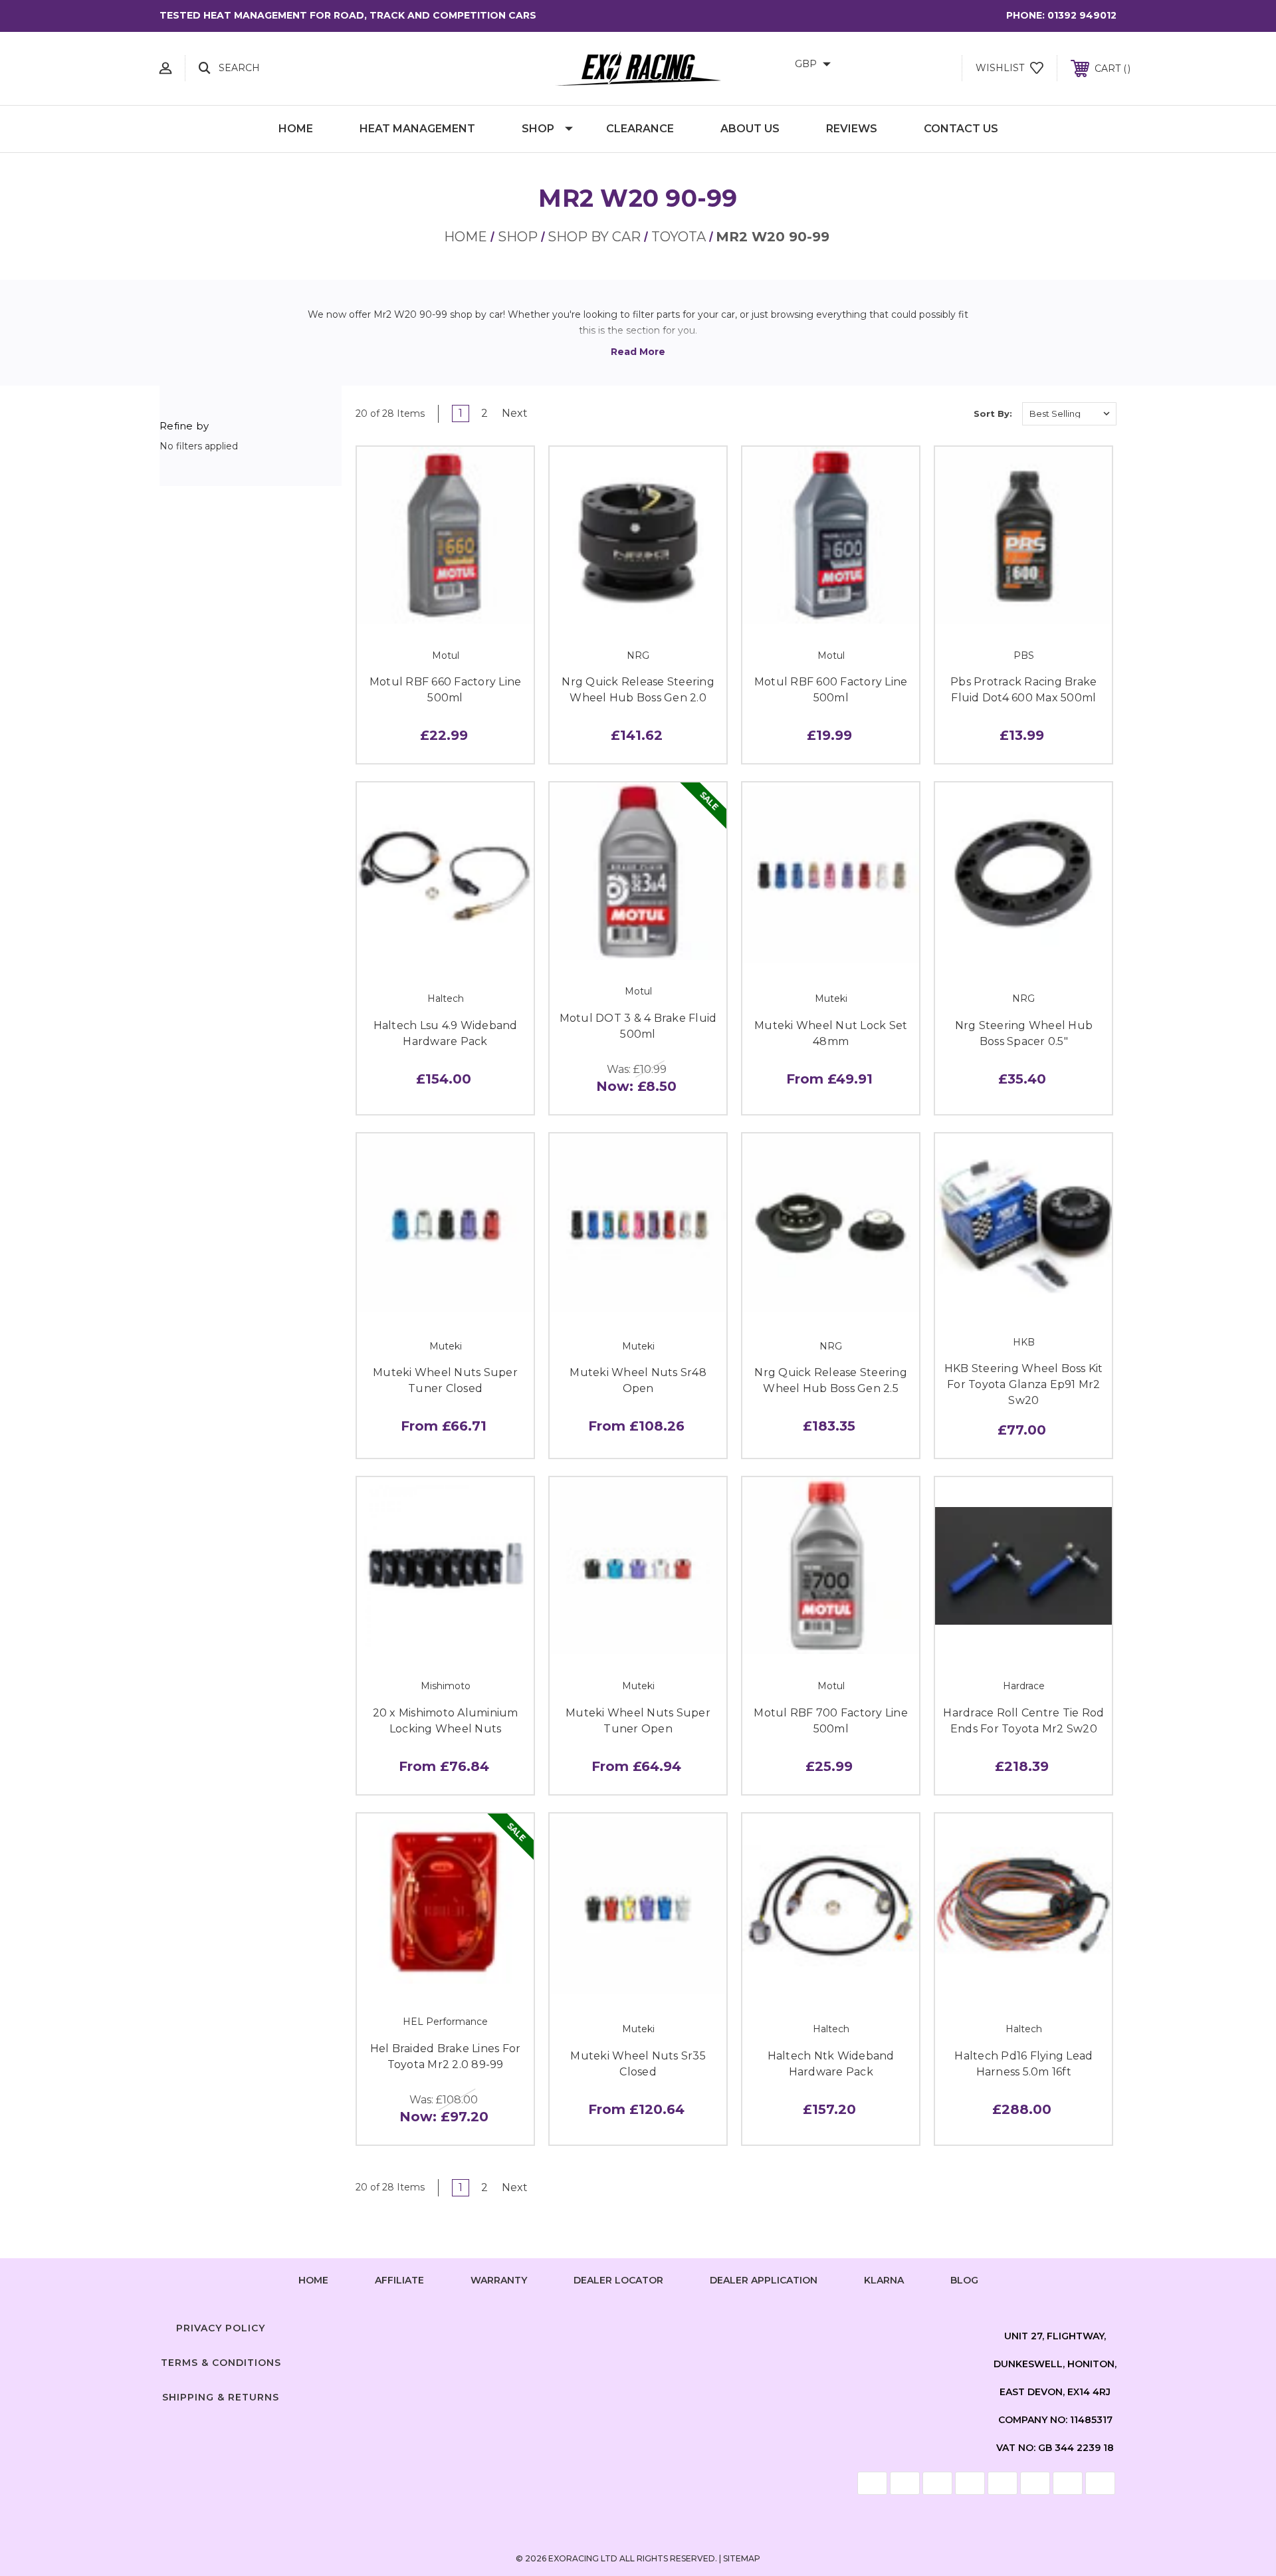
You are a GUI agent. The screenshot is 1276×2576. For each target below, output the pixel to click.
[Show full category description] (638, 352)
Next (516, 413)
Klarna (884, 2280)
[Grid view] (912, 413)
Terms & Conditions (221, 2363)
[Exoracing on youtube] (689, 2325)
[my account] (165, 68)
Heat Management (417, 129)
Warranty (499, 2280)
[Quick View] (415, 609)
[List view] (950, 413)
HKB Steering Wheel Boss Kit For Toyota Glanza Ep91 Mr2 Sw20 (1024, 1384)
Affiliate (399, 2280)
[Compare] (475, 609)
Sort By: (993, 413)
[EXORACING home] (638, 68)
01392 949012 (1082, 15)
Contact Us (961, 129)
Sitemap (742, 2558)
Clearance (640, 129)
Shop (538, 129)
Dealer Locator (618, 2280)
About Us (750, 129)
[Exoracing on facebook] (587, 2325)
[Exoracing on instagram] (638, 2325)
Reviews (852, 129)
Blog (964, 2280)
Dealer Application (764, 2280)
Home (296, 129)
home (313, 2280)
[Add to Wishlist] (445, 609)
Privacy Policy (221, 2328)
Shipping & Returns (221, 2397)
